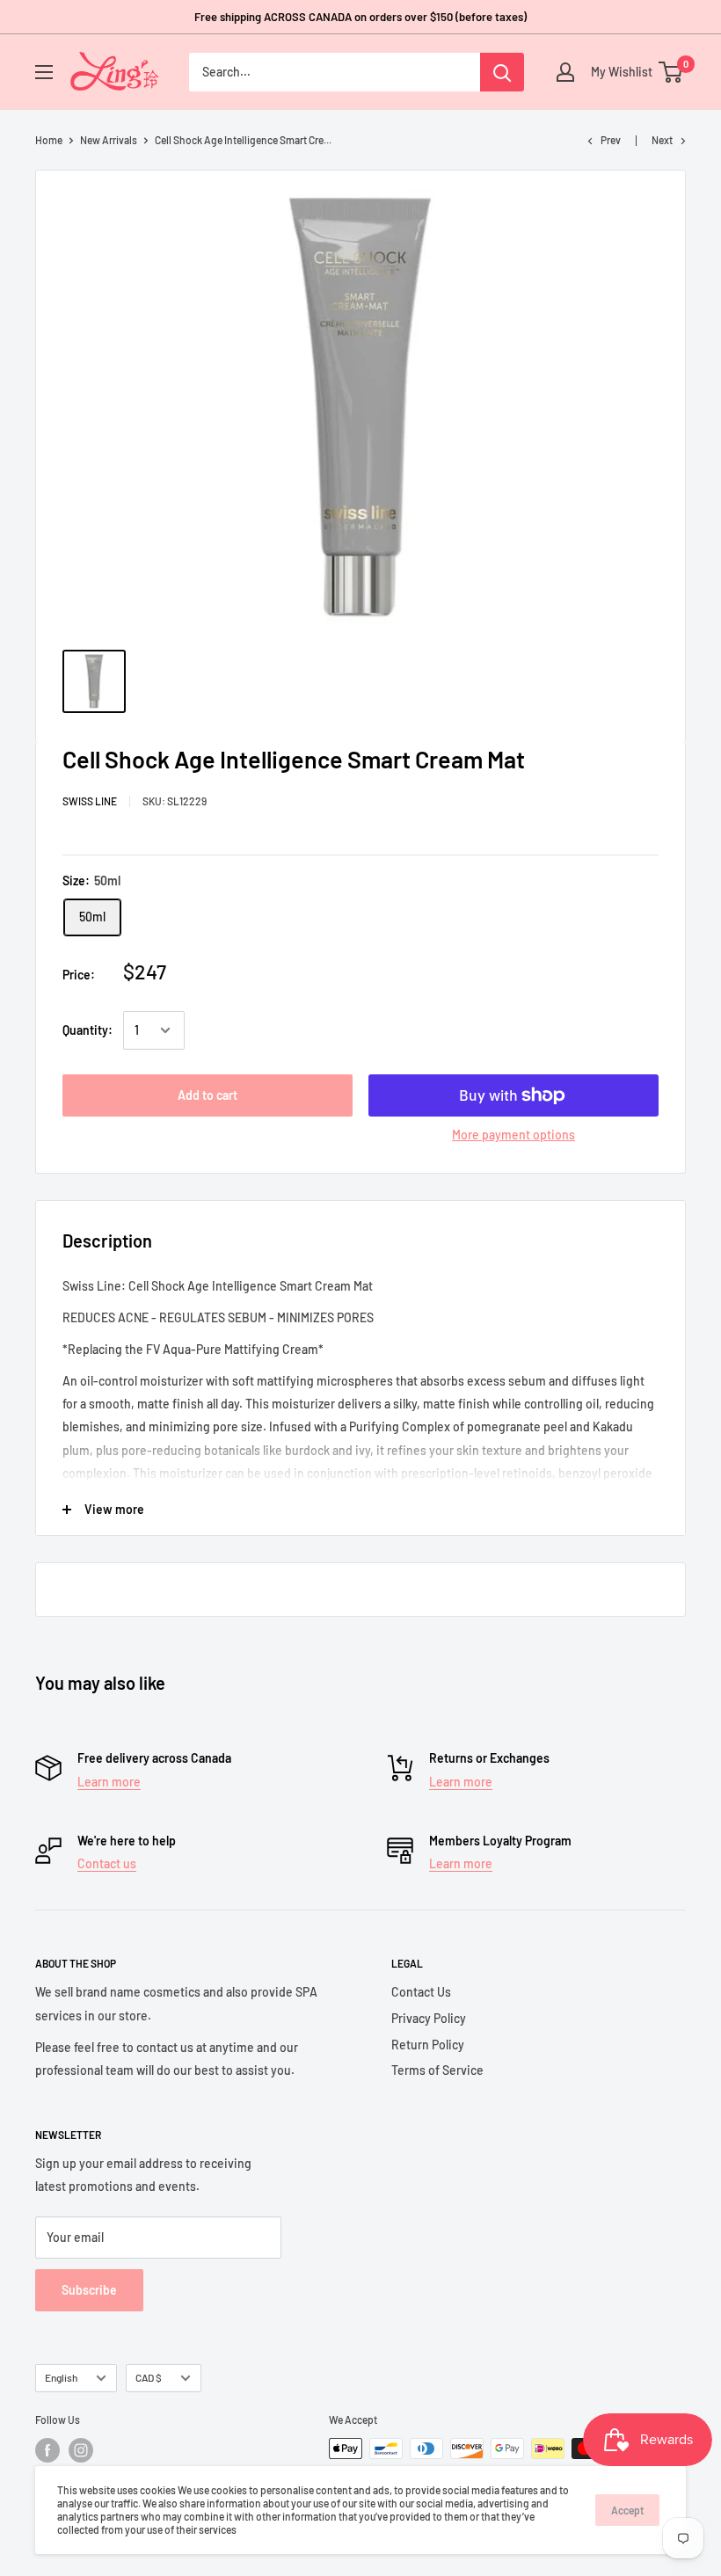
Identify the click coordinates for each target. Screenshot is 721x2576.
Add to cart (208, 1095)
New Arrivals (109, 140)
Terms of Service (437, 2070)
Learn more (109, 1782)
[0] (671, 72)
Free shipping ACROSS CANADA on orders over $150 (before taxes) (360, 17)
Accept (627, 2510)
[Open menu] (44, 72)
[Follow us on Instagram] (81, 2450)
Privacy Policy (429, 2018)
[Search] (502, 72)
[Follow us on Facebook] (47, 2450)
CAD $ (149, 2377)
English (61, 2377)
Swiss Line (90, 801)
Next (662, 140)
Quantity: (87, 1030)
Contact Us (421, 1992)
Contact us (107, 1863)
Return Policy (428, 2045)
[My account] (565, 72)
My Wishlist (617, 72)
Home (49, 140)
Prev (611, 140)
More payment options (513, 1135)
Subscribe (89, 2290)
